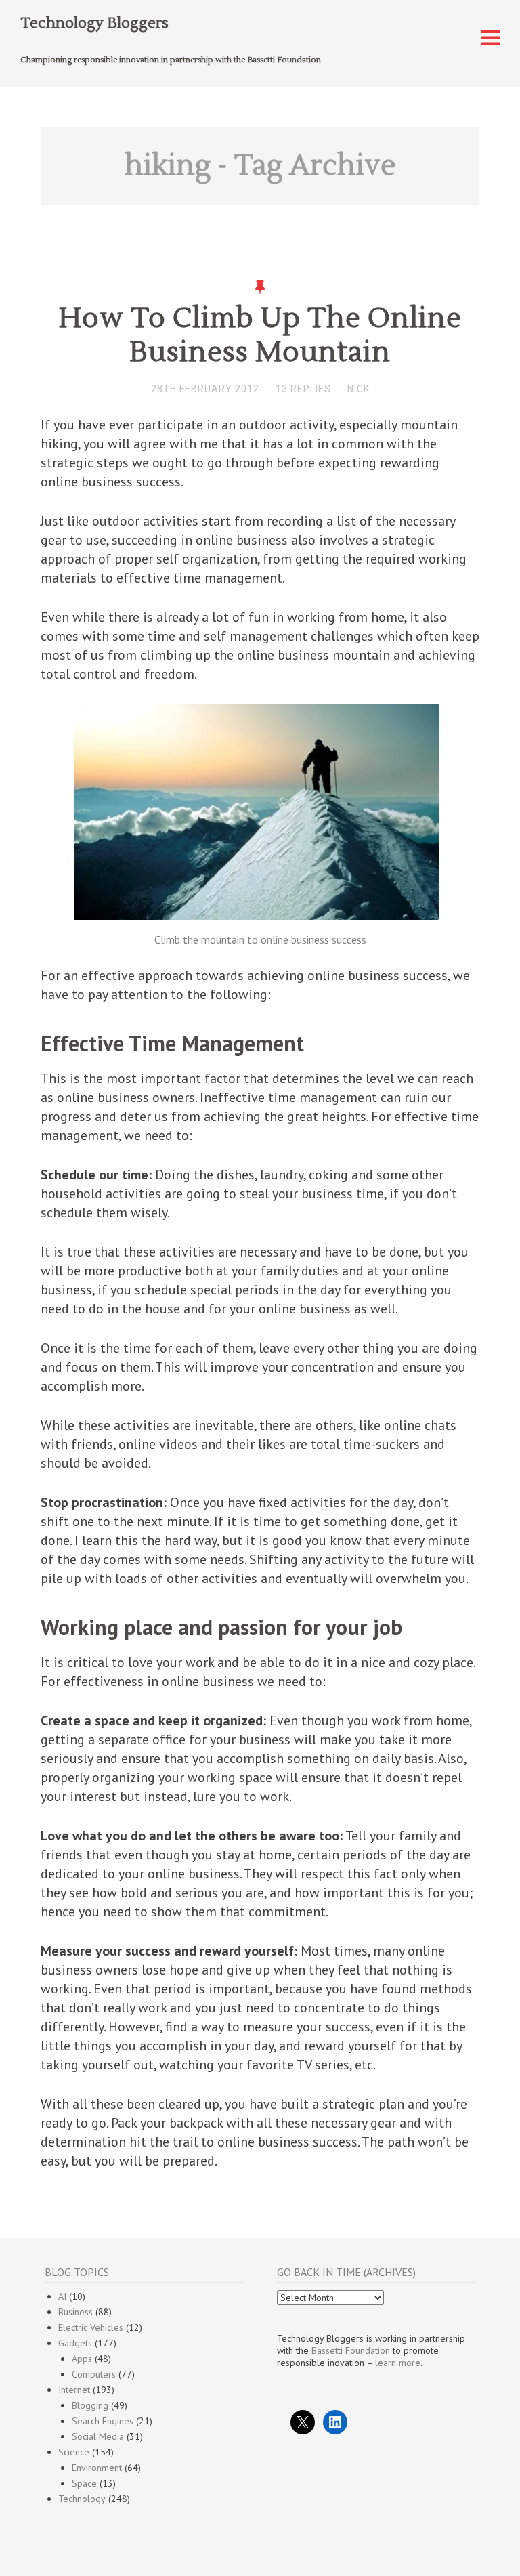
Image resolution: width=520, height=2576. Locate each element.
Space (84, 2483)
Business (75, 2312)
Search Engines (103, 2421)
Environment (97, 2468)
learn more (398, 2363)
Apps (82, 2359)
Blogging (90, 2405)
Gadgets (75, 2343)
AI (62, 2296)
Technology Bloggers (94, 23)
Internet (74, 2390)
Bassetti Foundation (351, 2350)
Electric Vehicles (91, 2327)
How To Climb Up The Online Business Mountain (260, 335)
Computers (94, 2374)
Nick (359, 389)
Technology (82, 2499)
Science (74, 2452)
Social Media (98, 2436)
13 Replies (303, 389)
